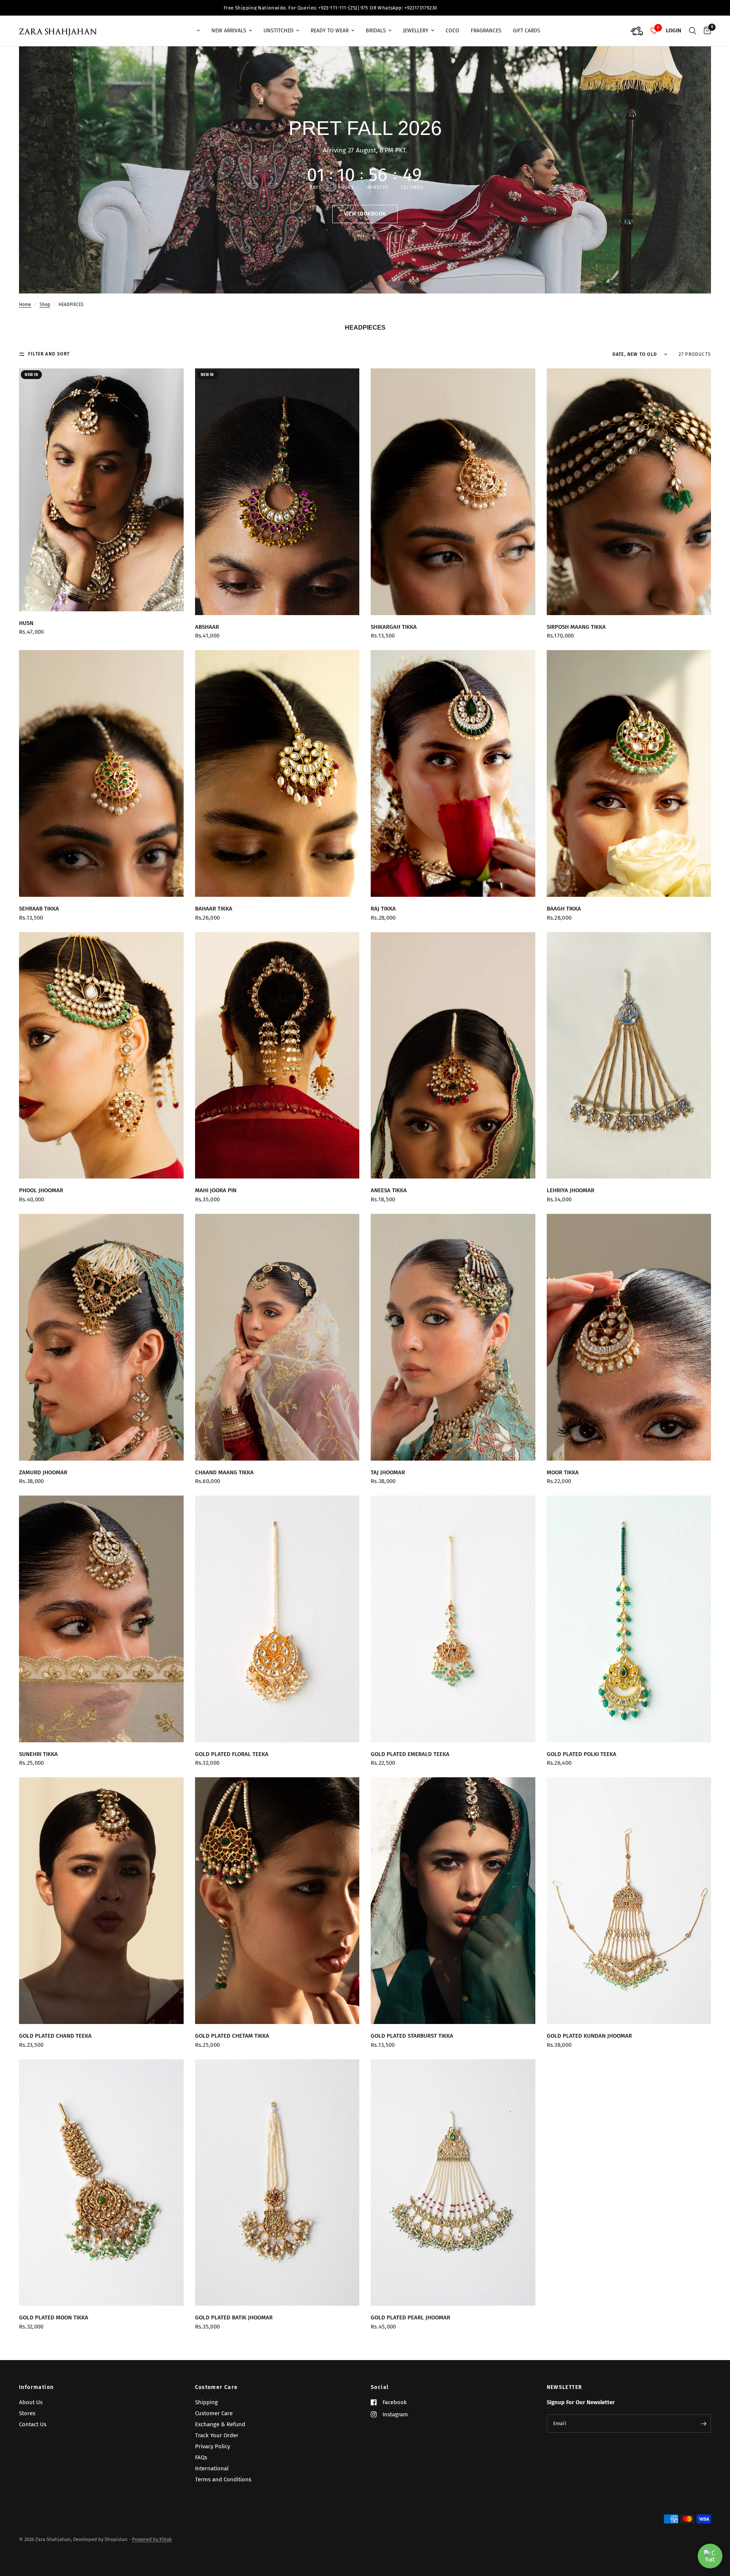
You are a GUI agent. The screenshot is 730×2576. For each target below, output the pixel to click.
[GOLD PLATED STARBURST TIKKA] (453, 1901)
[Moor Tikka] (629, 1337)
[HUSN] (101, 490)
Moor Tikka (563, 1472)
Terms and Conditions (223, 2479)
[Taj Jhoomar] (453, 1337)
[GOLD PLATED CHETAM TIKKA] (277, 1901)
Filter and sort (49, 354)
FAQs (201, 2457)
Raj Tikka (383, 909)
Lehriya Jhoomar (571, 1190)
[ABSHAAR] (277, 492)
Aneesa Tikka (389, 1190)
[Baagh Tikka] (629, 773)
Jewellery (416, 31)
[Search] (693, 31)
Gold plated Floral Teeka (232, 1754)
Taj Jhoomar (388, 1472)
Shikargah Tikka (394, 627)
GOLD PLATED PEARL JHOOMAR (410, 2317)
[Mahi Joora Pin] (277, 1056)
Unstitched (279, 31)
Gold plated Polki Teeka (582, 1754)
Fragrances (486, 31)
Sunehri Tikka (38, 1754)
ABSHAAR (207, 627)
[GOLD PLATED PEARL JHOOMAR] (453, 2183)
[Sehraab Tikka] (101, 773)
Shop (45, 305)
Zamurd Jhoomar (43, 1472)
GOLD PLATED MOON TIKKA (54, 2317)
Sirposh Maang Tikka (576, 627)
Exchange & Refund (220, 2424)
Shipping (206, 2402)
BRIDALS (376, 31)
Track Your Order (217, 2435)
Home (25, 305)
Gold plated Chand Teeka (55, 2036)
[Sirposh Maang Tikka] (629, 492)
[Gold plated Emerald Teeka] (453, 1619)
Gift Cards (527, 31)
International (212, 2468)
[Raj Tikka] (453, 773)
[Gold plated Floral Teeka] (277, 1619)
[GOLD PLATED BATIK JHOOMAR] (277, 2183)
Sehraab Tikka (39, 909)
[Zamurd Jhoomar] (101, 1337)
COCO (452, 31)
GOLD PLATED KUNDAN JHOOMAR (589, 2036)
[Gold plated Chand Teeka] (101, 1901)
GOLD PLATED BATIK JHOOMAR (234, 2317)
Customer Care (217, 2387)
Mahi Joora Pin (216, 1190)
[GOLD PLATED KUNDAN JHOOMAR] (629, 1901)
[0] (705, 31)
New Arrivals (229, 31)
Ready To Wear (330, 31)
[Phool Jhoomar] (101, 1056)
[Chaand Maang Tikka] (277, 1337)
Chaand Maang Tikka (224, 1472)
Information (36, 2387)
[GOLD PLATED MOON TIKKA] (101, 2183)
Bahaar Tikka (214, 909)
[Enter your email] (703, 2424)
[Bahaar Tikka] (277, 773)
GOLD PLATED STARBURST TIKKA (412, 2036)
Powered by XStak (152, 2539)
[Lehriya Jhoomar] (629, 1056)
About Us (31, 2402)
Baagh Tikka (564, 909)
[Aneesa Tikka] (453, 1056)
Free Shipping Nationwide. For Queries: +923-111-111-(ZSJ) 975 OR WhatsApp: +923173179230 (434, 8)
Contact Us (33, 2424)
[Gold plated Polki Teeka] (629, 1619)
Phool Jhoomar (41, 1190)
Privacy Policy (213, 2446)
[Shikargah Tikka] (453, 492)
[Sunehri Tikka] (101, 1619)
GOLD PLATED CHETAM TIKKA (232, 2036)
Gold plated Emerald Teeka (410, 1754)
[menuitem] (191, 31)
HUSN (26, 623)
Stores (27, 2413)
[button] (365, 214)
